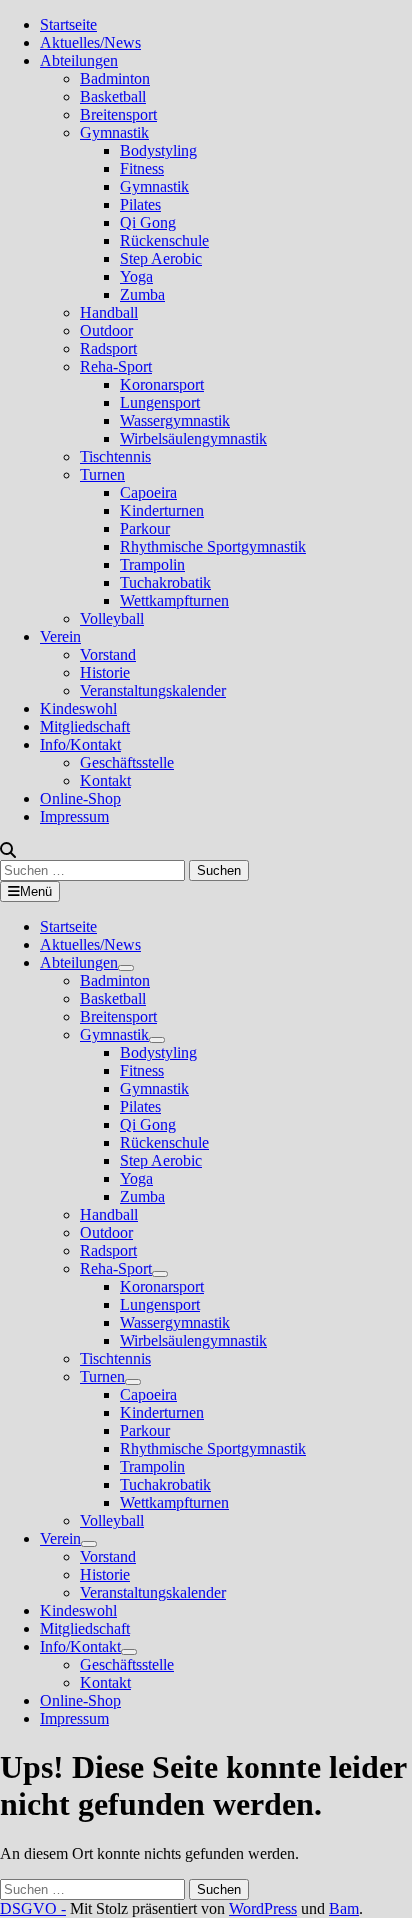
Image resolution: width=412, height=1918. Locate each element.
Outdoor (106, 330)
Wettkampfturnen (174, 600)
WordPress (263, 1908)
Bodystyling (158, 150)
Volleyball (112, 618)
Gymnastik (114, 132)
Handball (109, 312)
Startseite (68, 24)
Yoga (136, 276)
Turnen (102, 474)
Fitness (142, 168)
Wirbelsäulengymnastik (193, 438)
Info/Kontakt (80, 744)
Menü (36, 891)
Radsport (108, 348)
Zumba (142, 294)
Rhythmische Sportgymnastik (213, 546)
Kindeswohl (78, 708)
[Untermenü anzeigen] (126, 968)
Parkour (145, 528)
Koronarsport (162, 384)
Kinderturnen (162, 510)
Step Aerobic (161, 258)
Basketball (113, 96)
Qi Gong (148, 222)
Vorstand (108, 654)
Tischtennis (115, 456)
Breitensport (118, 114)
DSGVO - (33, 1908)
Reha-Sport (116, 366)
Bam (344, 1908)
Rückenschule (164, 240)
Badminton (115, 78)
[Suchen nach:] (94, 869)
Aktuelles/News (90, 42)
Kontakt (105, 780)
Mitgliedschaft (85, 726)
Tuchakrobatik (165, 582)
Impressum (74, 816)
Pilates (140, 204)
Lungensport (160, 402)
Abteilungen (79, 60)
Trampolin (152, 564)
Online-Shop (80, 798)
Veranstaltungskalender (153, 690)
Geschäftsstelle (127, 762)
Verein (60, 636)
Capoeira (148, 492)
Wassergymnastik (175, 420)
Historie (105, 672)
